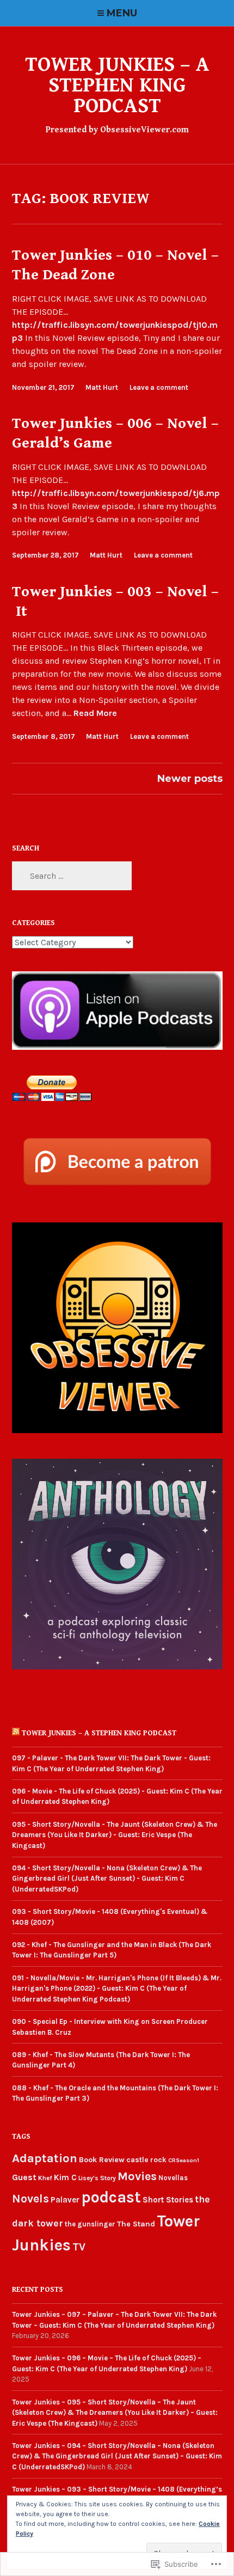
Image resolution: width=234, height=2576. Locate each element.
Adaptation (45, 2158)
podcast (111, 2197)
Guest (24, 2177)
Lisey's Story (97, 2178)
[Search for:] (72, 876)
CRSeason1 (184, 2160)
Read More (95, 714)
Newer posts (190, 779)
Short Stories (168, 2200)
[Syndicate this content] (16, 1733)
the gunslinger (90, 2224)
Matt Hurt (102, 387)
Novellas (173, 2178)
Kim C (65, 2177)
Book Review (102, 2160)
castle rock (146, 2160)
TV (79, 2247)
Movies (137, 2176)
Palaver (65, 2200)
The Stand (136, 2224)
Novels (30, 2198)
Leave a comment (159, 387)
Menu (122, 13)
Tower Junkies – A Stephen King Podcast (117, 85)
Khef (45, 2178)
